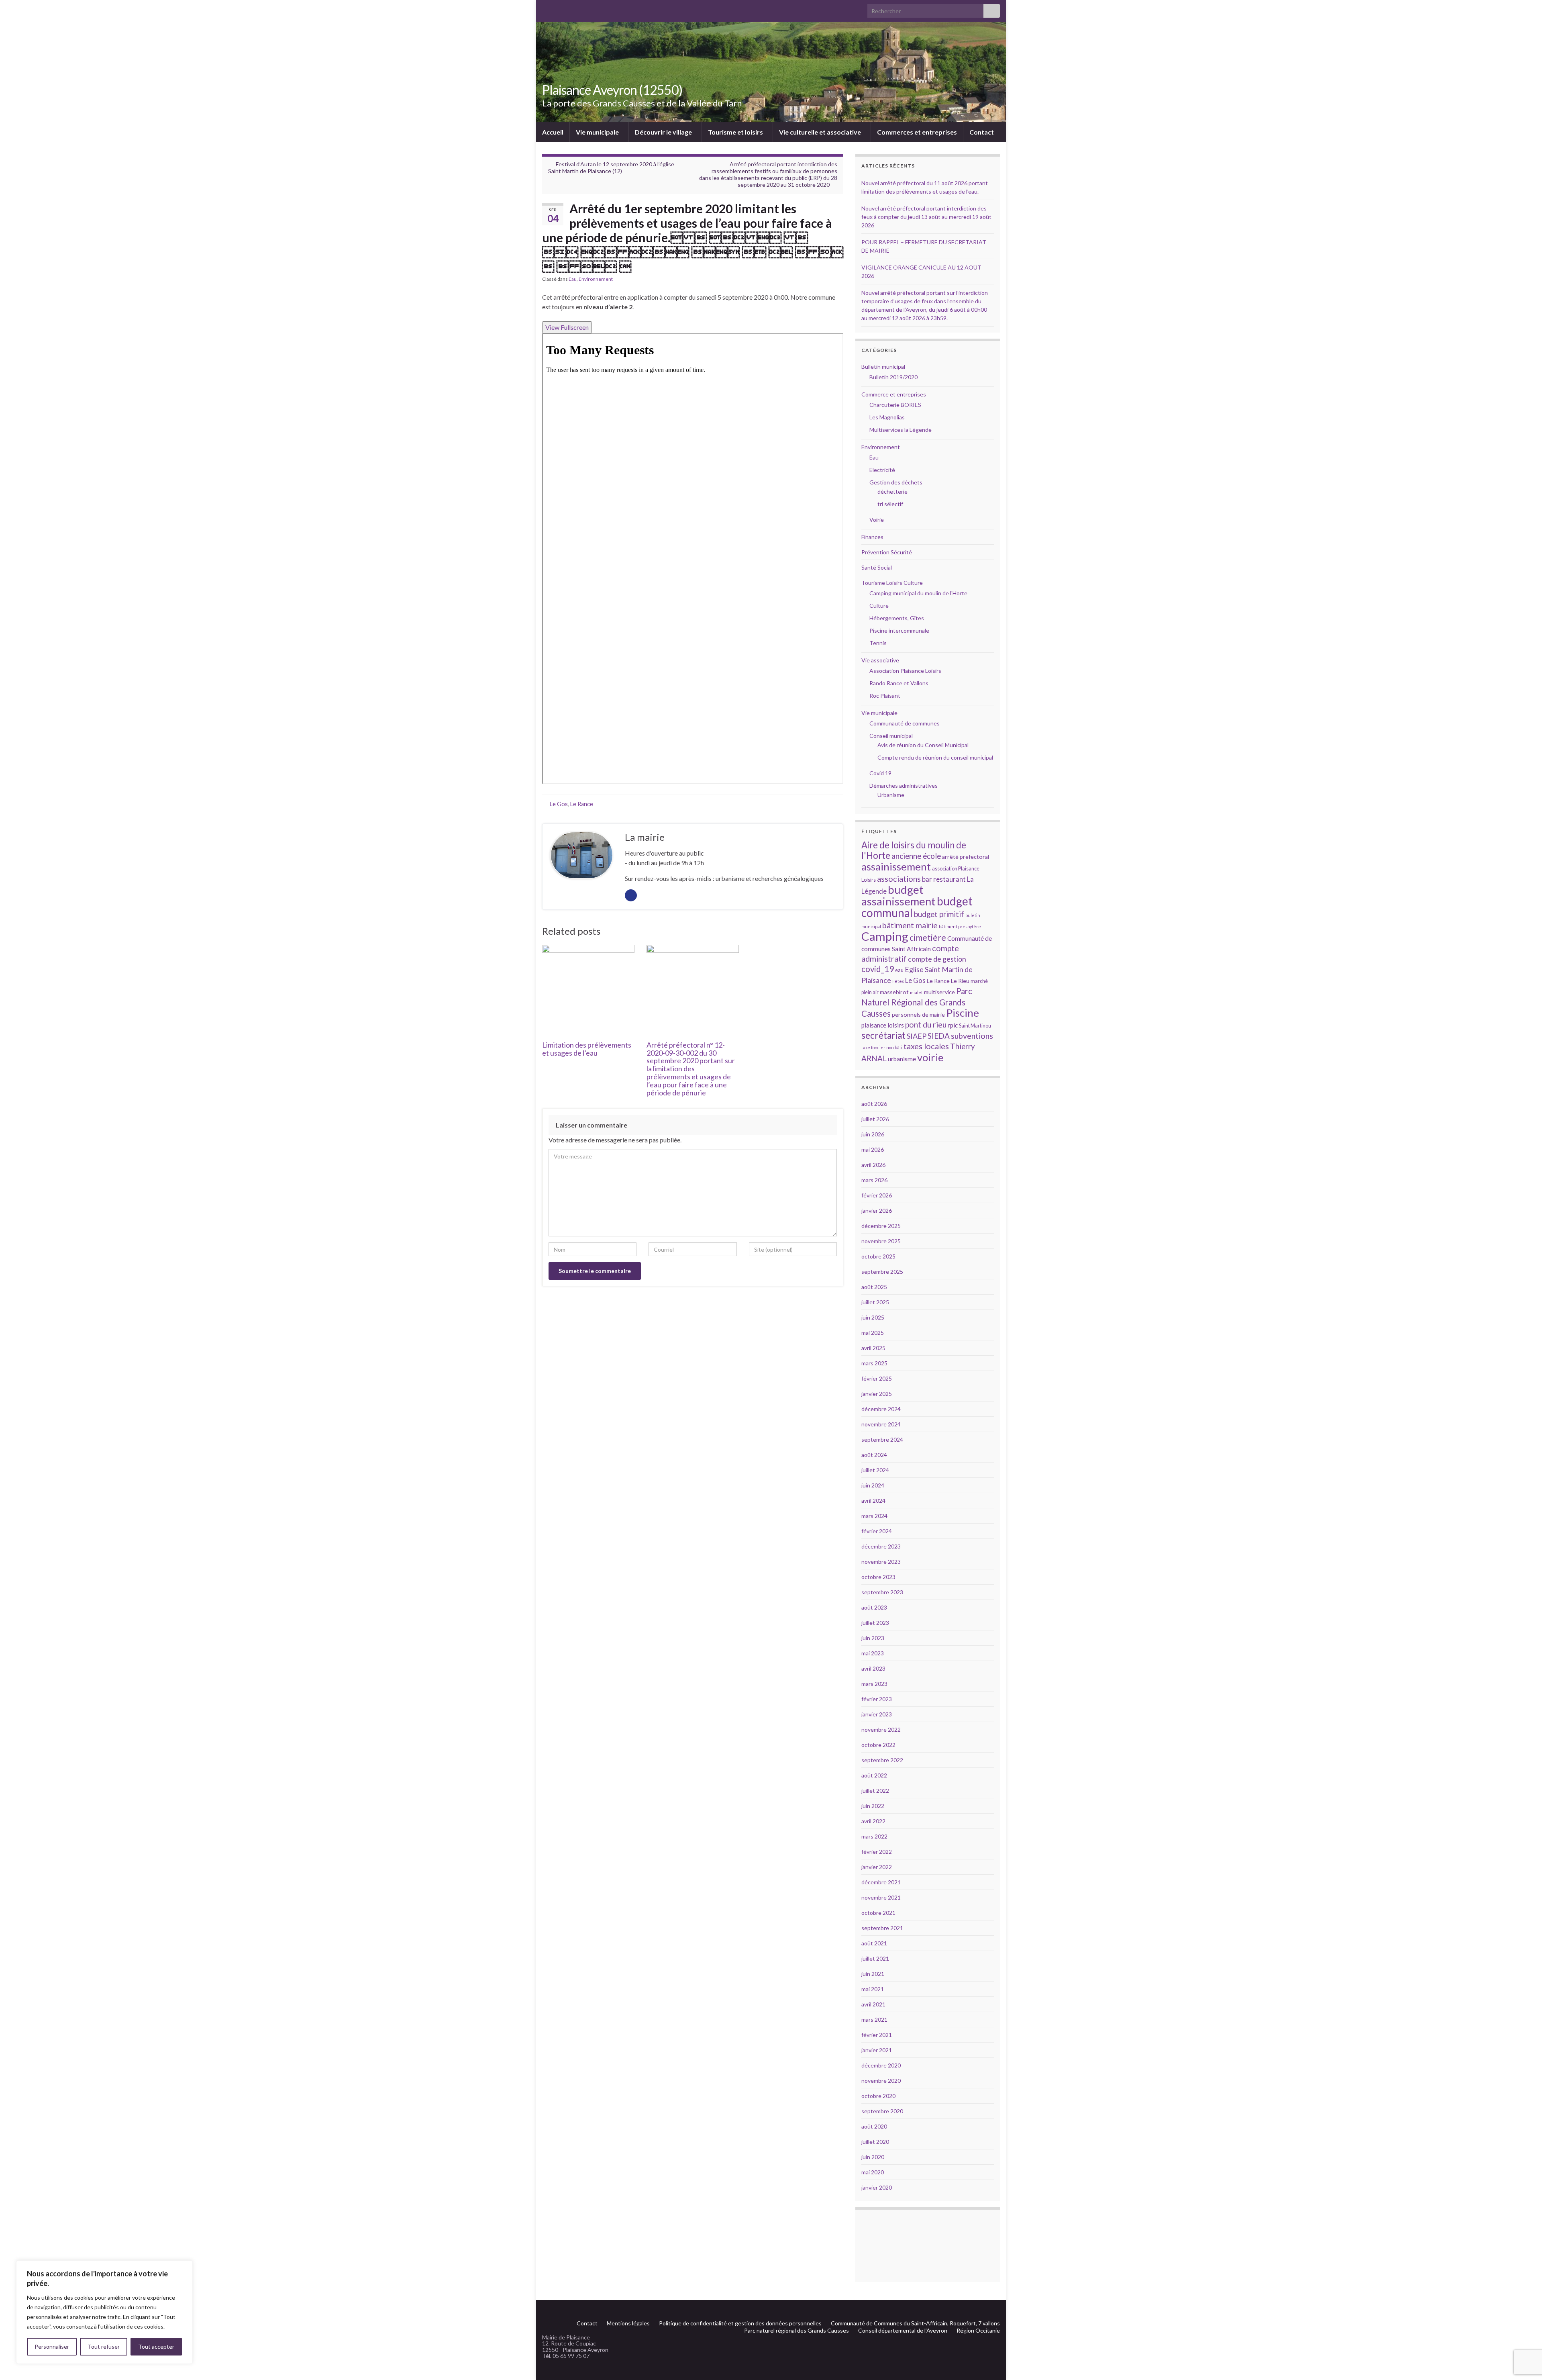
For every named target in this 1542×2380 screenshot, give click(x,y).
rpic (953, 1025)
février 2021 (877, 2035)
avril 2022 (873, 1821)
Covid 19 (880, 773)
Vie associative (880, 660)
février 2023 (877, 1699)
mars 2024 (874, 1516)
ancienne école (916, 856)
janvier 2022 (877, 1867)
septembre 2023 (882, 1592)
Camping (885, 936)
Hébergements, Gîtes (897, 618)
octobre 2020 (878, 2096)
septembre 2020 (882, 2111)
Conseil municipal (891, 736)
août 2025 (874, 1287)
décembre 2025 (881, 1226)
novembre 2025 (881, 1241)
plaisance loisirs (883, 1025)
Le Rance (582, 804)
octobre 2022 (878, 1745)
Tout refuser (104, 2346)
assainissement (896, 866)
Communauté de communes (905, 723)
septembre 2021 (882, 1928)
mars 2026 (874, 1180)
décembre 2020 (881, 2065)
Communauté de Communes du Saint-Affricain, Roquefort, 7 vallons (915, 2323)
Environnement (596, 279)
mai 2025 (873, 1333)
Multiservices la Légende (901, 430)
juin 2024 (873, 1485)
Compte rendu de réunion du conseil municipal (935, 757)
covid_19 (878, 969)
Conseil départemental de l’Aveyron (903, 2330)
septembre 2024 (882, 1439)
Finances (872, 537)
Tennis (878, 643)
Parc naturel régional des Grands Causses (796, 2330)
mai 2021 (873, 1989)
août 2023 (874, 1607)
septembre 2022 (882, 1760)
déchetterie (892, 491)
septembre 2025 (882, 1272)
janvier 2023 (877, 1714)
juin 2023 (873, 1638)
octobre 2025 (878, 1256)
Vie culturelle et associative (821, 132)
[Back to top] (1524, 2332)
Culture (879, 606)
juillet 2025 (875, 1302)
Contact (982, 132)
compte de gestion (937, 959)
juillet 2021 (875, 1958)
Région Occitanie (978, 2330)
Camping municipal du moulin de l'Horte (918, 593)
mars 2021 (874, 2019)
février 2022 (877, 1852)
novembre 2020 (881, 2081)
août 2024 (874, 1455)
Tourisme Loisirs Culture (892, 583)
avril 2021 (873, 2004)
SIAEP (917, 1036)
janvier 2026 (877, 1210)
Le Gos (559, 804)
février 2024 (877, 1531)
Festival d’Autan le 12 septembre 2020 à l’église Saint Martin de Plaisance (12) (611, 168)
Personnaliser (52, 2346)
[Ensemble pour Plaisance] (996, 2310)
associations (899, 878)
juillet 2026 (875, 1119)
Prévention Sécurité (887, 552)
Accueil (553, 132)
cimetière (928, 938)
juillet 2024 (875, 1470)
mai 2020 (873, 2172)
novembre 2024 (881, 1424)
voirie (930, 1057)
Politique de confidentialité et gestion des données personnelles (740, 2323)
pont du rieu (926, 1024)
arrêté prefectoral (966, 857)
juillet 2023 (875, 1623)
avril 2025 (873, 1348)
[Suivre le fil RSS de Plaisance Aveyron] (984, 2310)
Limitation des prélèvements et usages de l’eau (587, 1049)
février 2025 (877, 1378)
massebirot (894, 992)
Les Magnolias (887, 417)
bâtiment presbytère (960, 926)
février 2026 (877, 1195)
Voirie (877, 520)
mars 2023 (874, 1684)
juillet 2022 (875, 1791)
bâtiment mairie (910, 925)
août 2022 (874, 1775)
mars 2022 (874, 1836)
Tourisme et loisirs (736, 132)
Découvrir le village (664, 132)
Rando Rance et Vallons (899, 683)
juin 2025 (873, 1317)
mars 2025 (874, 1363)
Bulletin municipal (883, 367)
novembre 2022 (881, 1729)
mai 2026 (873, 1149)
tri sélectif (890, 504)
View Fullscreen (567, 327)
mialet (916, 992)
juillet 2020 (875, 2142)
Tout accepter (156, 2346)
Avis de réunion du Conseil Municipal (923, 745)
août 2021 (874, 1943)
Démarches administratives (904, 786)
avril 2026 (873, 1165)
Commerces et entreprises (917, 132)
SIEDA (939, 1036)
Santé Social (877, 567)
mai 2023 (873, 1653)
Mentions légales (628, 2323)
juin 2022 (873, 1806)
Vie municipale (598, 132)
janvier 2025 (877, 1394)
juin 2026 (873, 1134)
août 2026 (874, 1104)
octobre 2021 (878, 1913)
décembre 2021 (881, 1882)
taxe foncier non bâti (882, 1047)
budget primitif (939, 914)
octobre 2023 (878, 1577)
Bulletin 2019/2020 (893, 377)
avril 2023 (873, 1668)
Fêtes (898, 981)
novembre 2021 (881, 1897)
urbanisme (902, 1059)
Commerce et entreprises (894, 394)
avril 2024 (873, 1501)
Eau (573, 279)
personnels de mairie (918, 1014)
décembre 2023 (881, 1546)
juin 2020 (873, 2157)
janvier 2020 (877, 2187)
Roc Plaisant (885, 696)
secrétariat (883, 1035)
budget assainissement (898, 895)
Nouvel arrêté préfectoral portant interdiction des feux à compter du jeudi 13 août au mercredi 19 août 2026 (926, 217)
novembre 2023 (881, 1562)
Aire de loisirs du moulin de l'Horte (914, 850)
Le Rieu (960, 981)
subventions (972, 1036)
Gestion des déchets (896, 482)
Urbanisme (891, 795)
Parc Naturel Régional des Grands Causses (917, 1002)
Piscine (963, 1013)
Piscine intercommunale (899, 630)
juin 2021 (873, 1974)
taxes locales (926, 1046)
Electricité (882, 470)
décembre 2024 (881, 1409)
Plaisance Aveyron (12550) (612, 90)
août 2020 (874, 2126)
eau (899, 970)
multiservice (939, 992)
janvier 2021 (877, 2050)
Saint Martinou (975, 1026)
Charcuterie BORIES (895, 405)
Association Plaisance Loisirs (905, 671)
